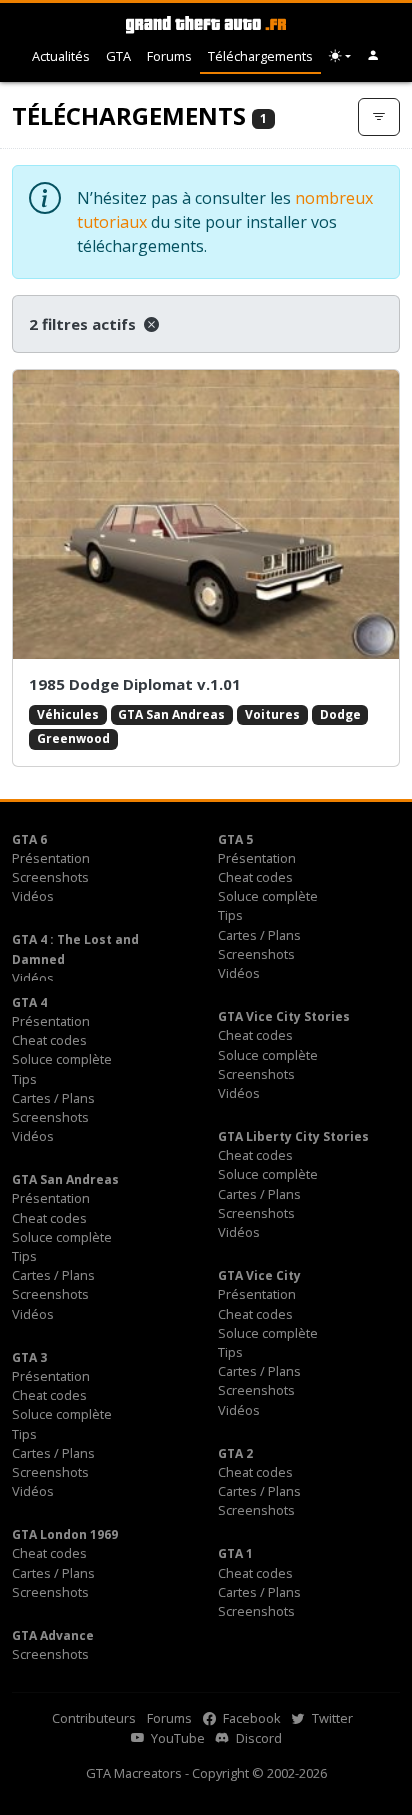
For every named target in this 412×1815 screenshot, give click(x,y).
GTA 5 (235, 839)
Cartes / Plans (259, 935)
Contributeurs (94, 1718)
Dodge (340, 714)
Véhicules (68, 714)
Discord (257, 1738)
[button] (373, 56)
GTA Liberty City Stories (293, 1136)
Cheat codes (255, 877)
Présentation (51, 858)
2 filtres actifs (84, 324)
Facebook (250, 1718)
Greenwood (73, 738)
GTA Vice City (259, 1275)
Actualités (61, 56)
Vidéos (33, 896)
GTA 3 (29, 1357)
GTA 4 (29, 1002)
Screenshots (50, 877)
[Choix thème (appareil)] (340, 56)
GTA (118, 56)
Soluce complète (268, 896)
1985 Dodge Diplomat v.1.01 (135, 684)
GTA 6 (29, 839)
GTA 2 (235, 1453)
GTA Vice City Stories (284, 1016)
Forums (169, 56)
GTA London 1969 (65, 1534)
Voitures (272, 714)
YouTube (176, 1738)
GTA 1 (235, 1553)
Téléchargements (260, 56)
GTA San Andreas (171, 714)
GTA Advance (53, 1635)
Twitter (331, 1718)
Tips (230, 915)
